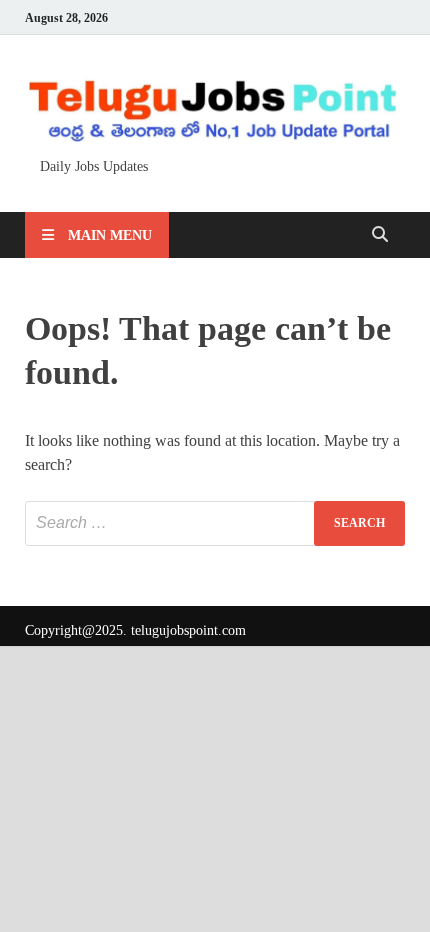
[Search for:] (215, 523)
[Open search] (380, 235)
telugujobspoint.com (188, 630)
